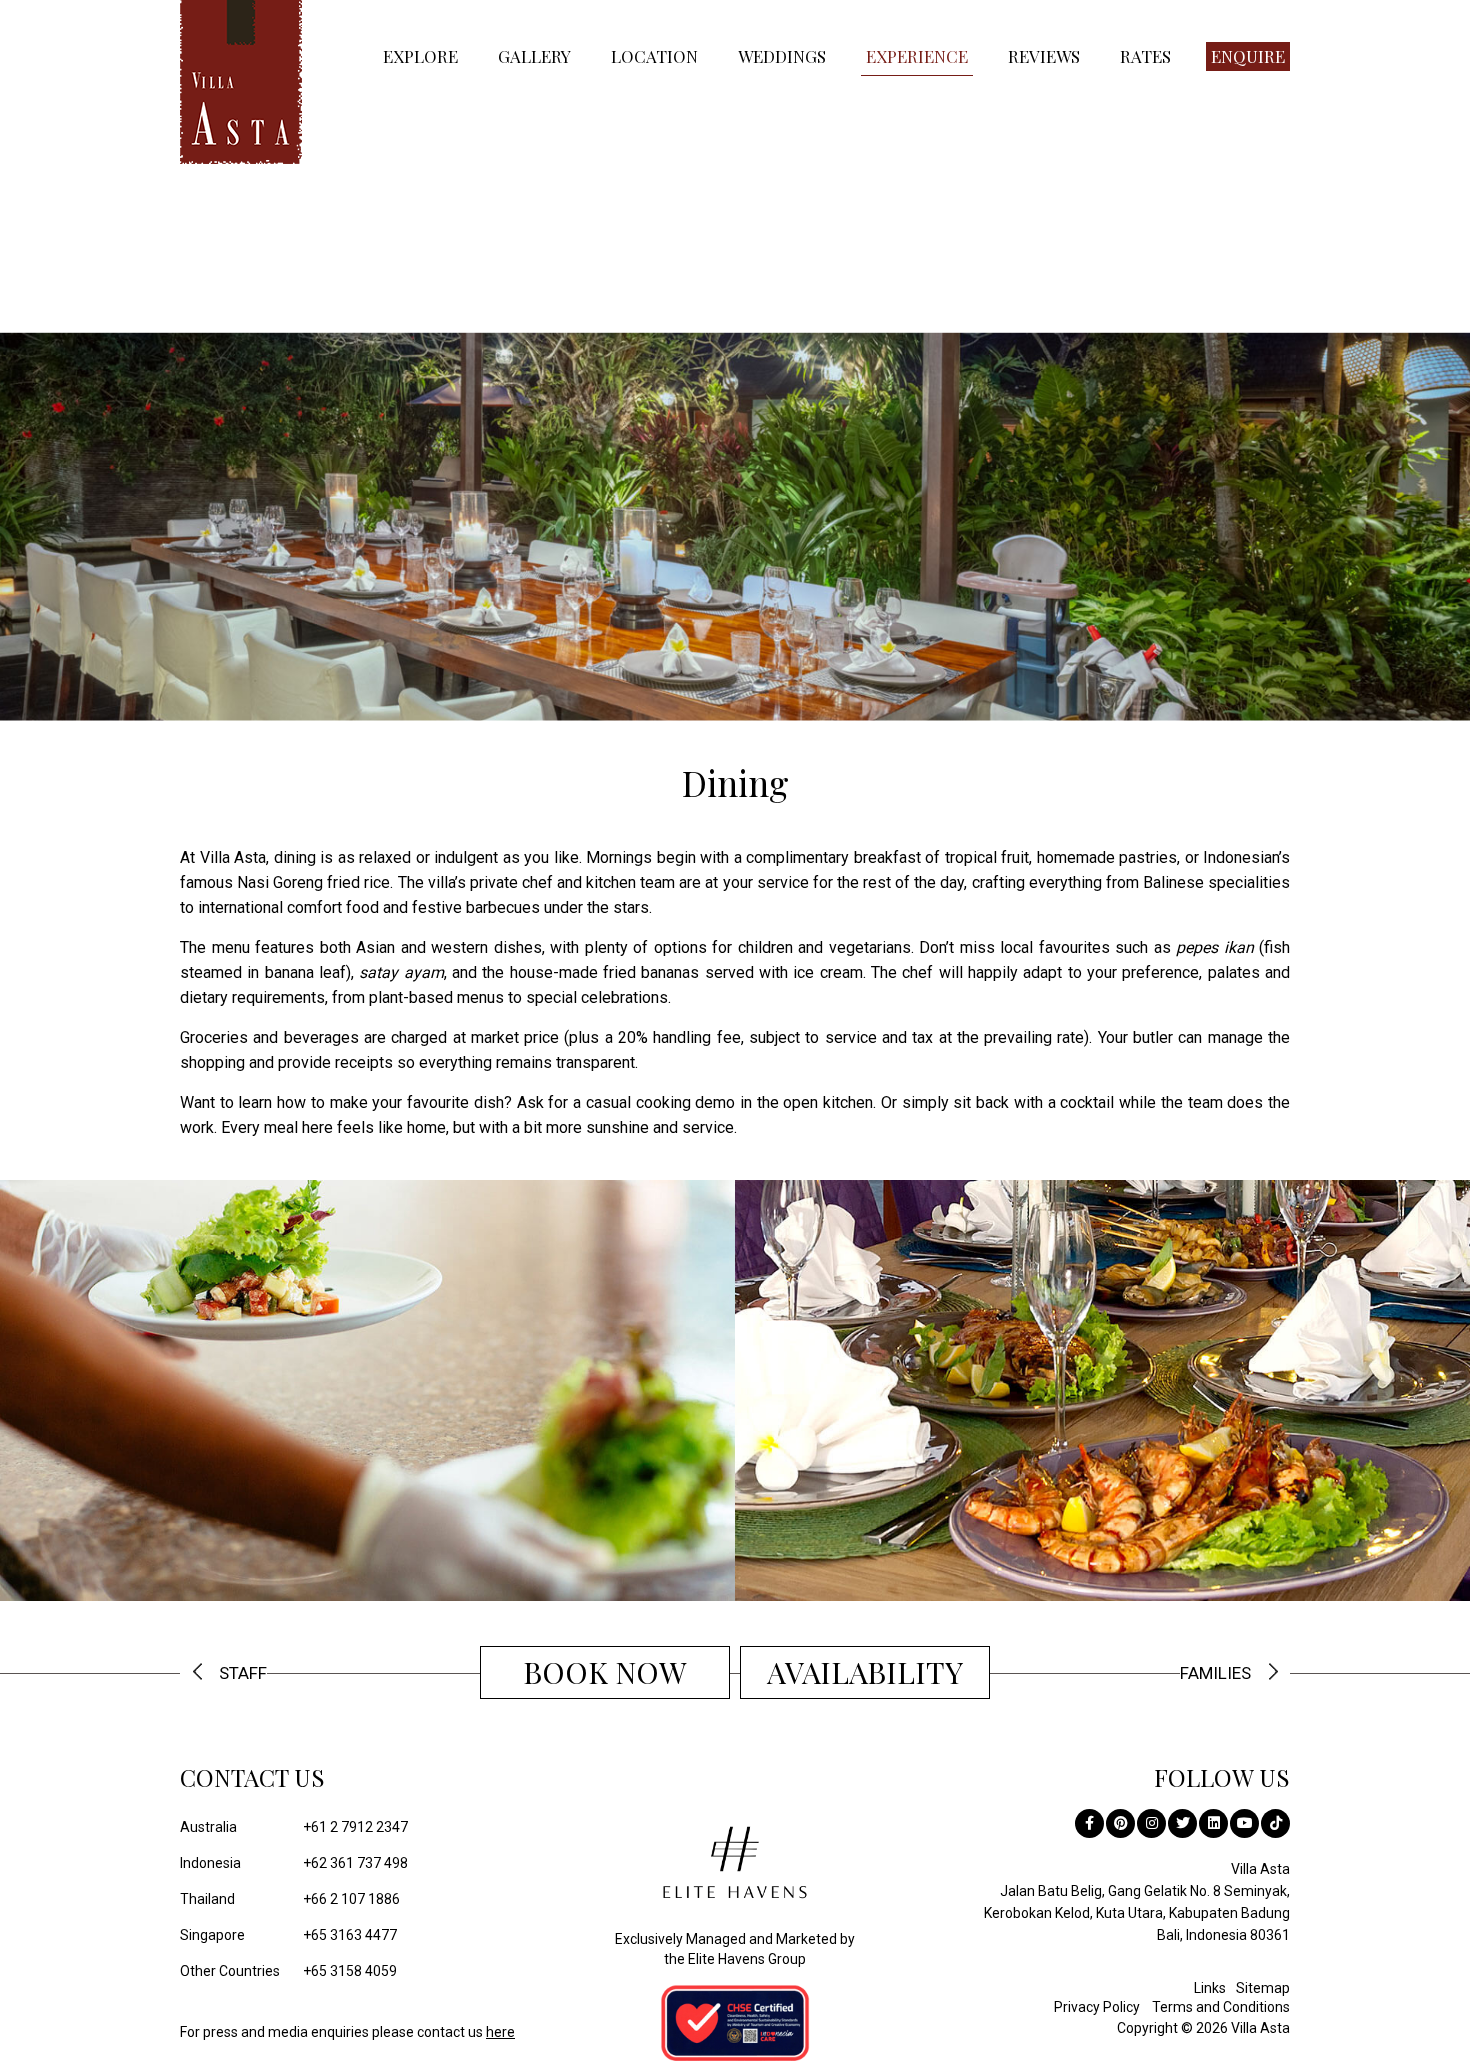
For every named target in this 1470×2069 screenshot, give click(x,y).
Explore (420, 56)
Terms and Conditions (1221, 2007)
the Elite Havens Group (735, 1959)
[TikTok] (1275, 1823)
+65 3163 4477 (288, 1935)
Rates (1145, 56)
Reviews (1044, 56)
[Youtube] (1244, 1823)
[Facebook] (1089, 1823)
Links (1210, 1988)
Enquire (1248, 56)
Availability (865, 1672)
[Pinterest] (1120, 1823)
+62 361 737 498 (294, 1863)
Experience (917, 56)
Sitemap (1263, 1988)
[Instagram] (1151, 1823)
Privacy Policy (1097, 2007)
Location (654, 56)
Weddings (782, 56)
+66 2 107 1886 (290, 1899)
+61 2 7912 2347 (294, 1827)
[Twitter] (1182, 1823)
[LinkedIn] (1213, 1823)
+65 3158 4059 (288, 1971)
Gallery (534, 56)
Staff (243, 1674)
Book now (605, 1672)
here (500, 2032)
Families (1215, 1674)
